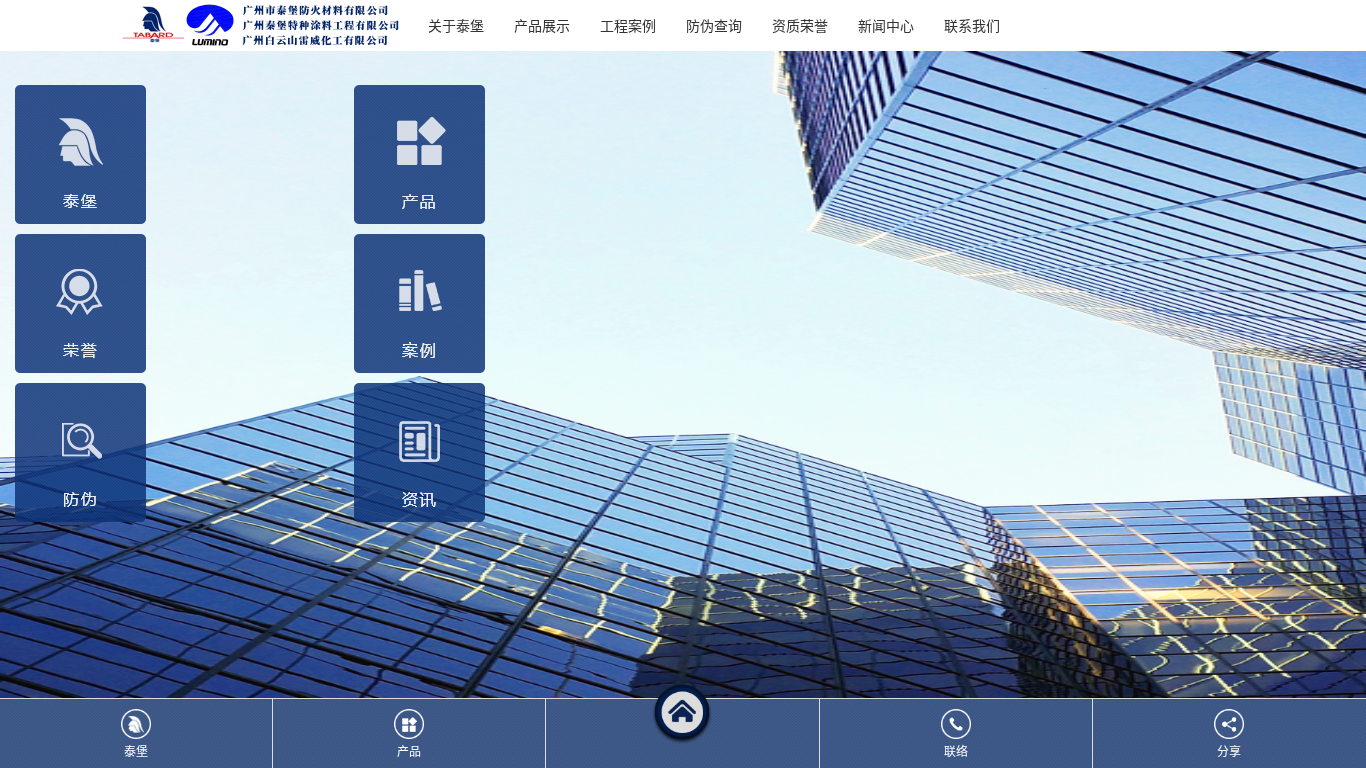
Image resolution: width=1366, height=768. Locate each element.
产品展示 (542, 25)
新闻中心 (886, 25)
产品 (409, 750)
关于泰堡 (456, 25)
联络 (956, 750)
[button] (683, 733)
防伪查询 (714, 25)
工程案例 (628, 25)
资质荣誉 (800, 25)
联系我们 (972, 25)
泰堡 (136, 750)
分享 (1229, 750)
